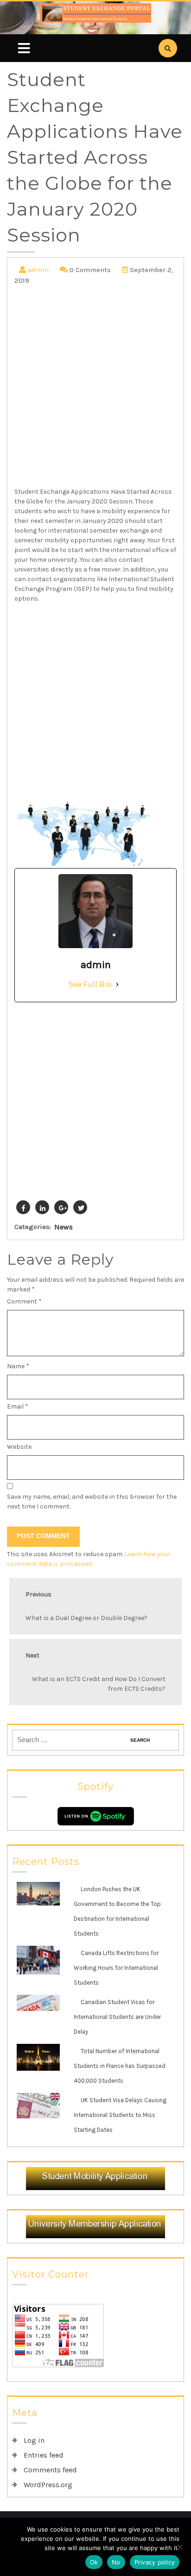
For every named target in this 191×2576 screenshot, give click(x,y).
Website (19, 1447)
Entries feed (44, 2455)
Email (18, 1406)
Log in (34, 2440)
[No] (179, 2547)
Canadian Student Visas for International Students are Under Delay (117, 2017)
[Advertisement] (95, 388)
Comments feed (50, 2470)
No (116, 2562)
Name (18, 1366)
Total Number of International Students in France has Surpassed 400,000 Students (120, 2066)
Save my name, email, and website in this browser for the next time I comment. (92, 1502)
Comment (24, 1301)
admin (38, 270)
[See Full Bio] (117, 984)
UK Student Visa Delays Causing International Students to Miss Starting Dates (120, 2115)
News (64, 1227)
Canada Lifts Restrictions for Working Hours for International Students (116, 1968)
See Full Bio (90, 984)
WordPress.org (48, 2485)
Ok (94, 2562)
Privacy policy (155, 2562)
